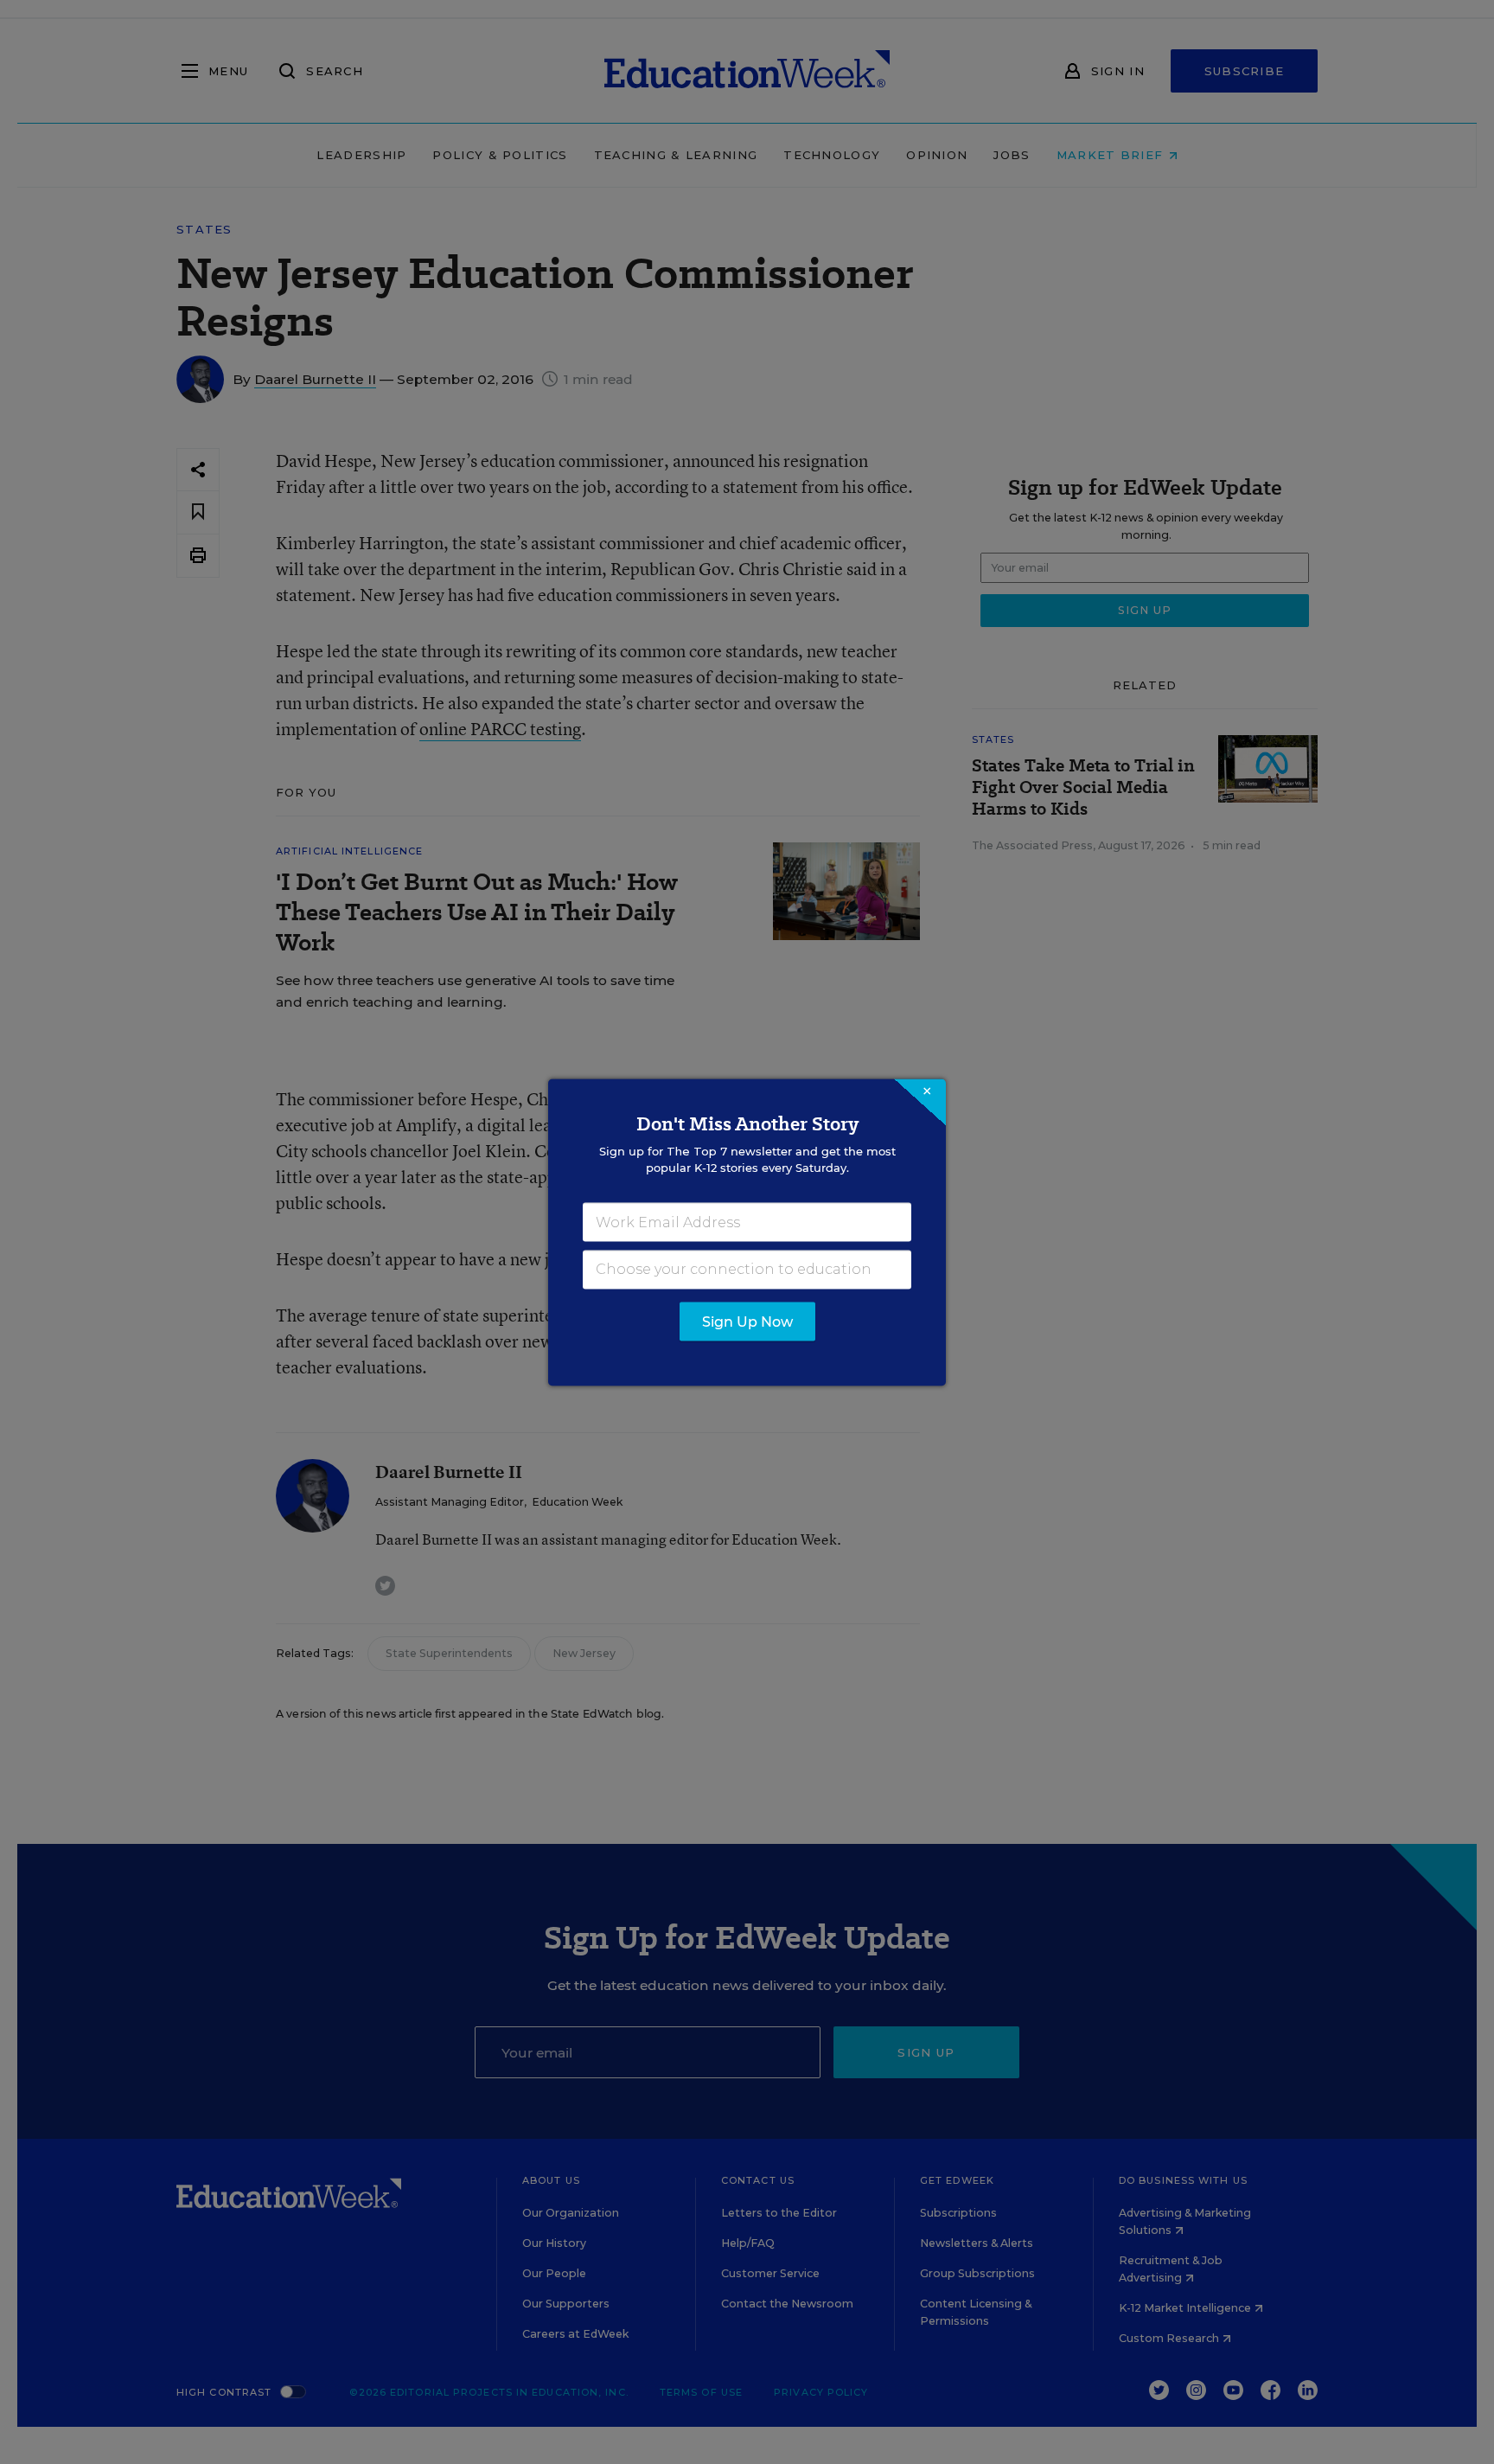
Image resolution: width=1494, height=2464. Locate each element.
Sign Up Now (747, 1321)
